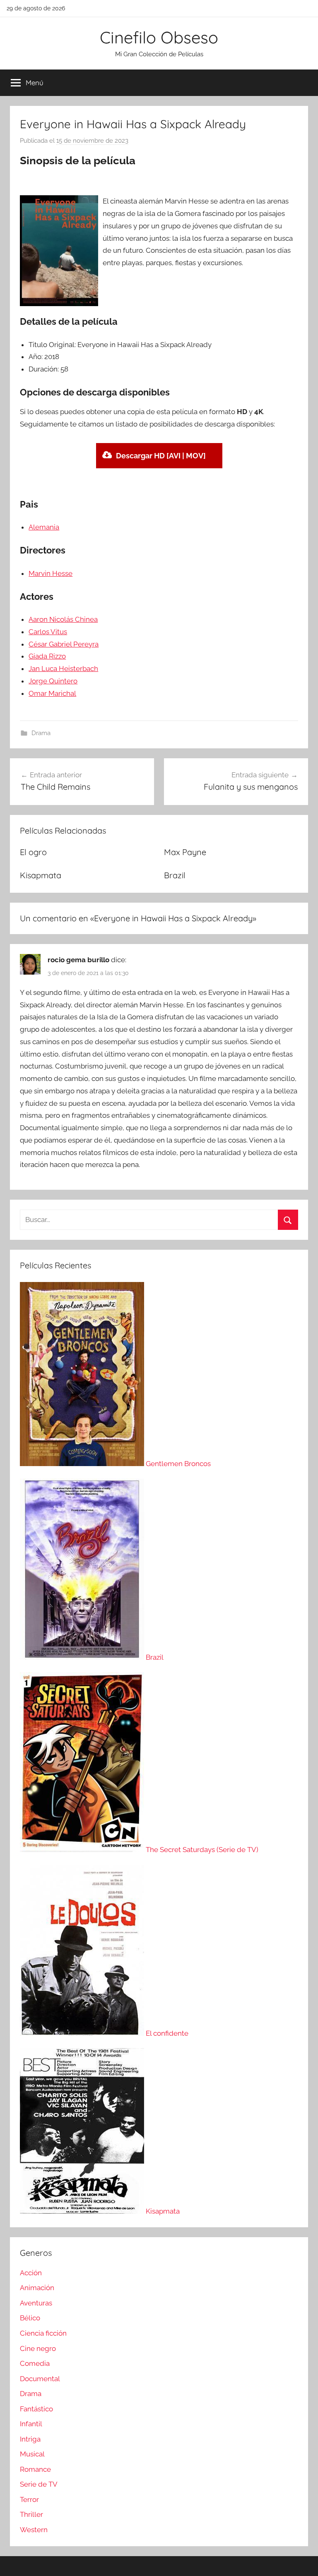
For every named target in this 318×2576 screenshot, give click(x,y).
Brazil (175, 875)
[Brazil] (83, 1657)
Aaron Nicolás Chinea (63, 619)
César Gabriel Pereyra (64, 644)
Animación (37, 2288)
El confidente (167, 2033)
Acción (31, 2273)
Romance (35, 2469)
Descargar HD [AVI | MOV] (161, 456)
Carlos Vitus (48, 632)
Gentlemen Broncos (178, 1464)
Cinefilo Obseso (159, 37)
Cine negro (38, 2348)
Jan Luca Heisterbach (63, 669)
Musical (32, 2454)
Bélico (30, 2318)
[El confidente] (83, 2033)
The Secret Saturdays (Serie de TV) (202, 1850)
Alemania (44, 527)
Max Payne (185, 852)
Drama (41, 733)
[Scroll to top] (302, 2560)
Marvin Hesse (51, 573)
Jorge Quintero (53, 681)
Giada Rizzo (47, 656)
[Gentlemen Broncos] (83, 1464)
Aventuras (36, 2303)
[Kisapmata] (83, 2211)
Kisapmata (41, 875)
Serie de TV (39, 2484)
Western (34, 2530)
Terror (29, 2499)
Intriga (30, 2439)
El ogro (33, 852)
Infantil (31, 2424)
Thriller (31, 2514)
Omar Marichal (52, 693)
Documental (40, 2379)
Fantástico (36, 2409)
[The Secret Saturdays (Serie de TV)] (83, 1850)
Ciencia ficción (43, 2333)
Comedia (35, 2363)
